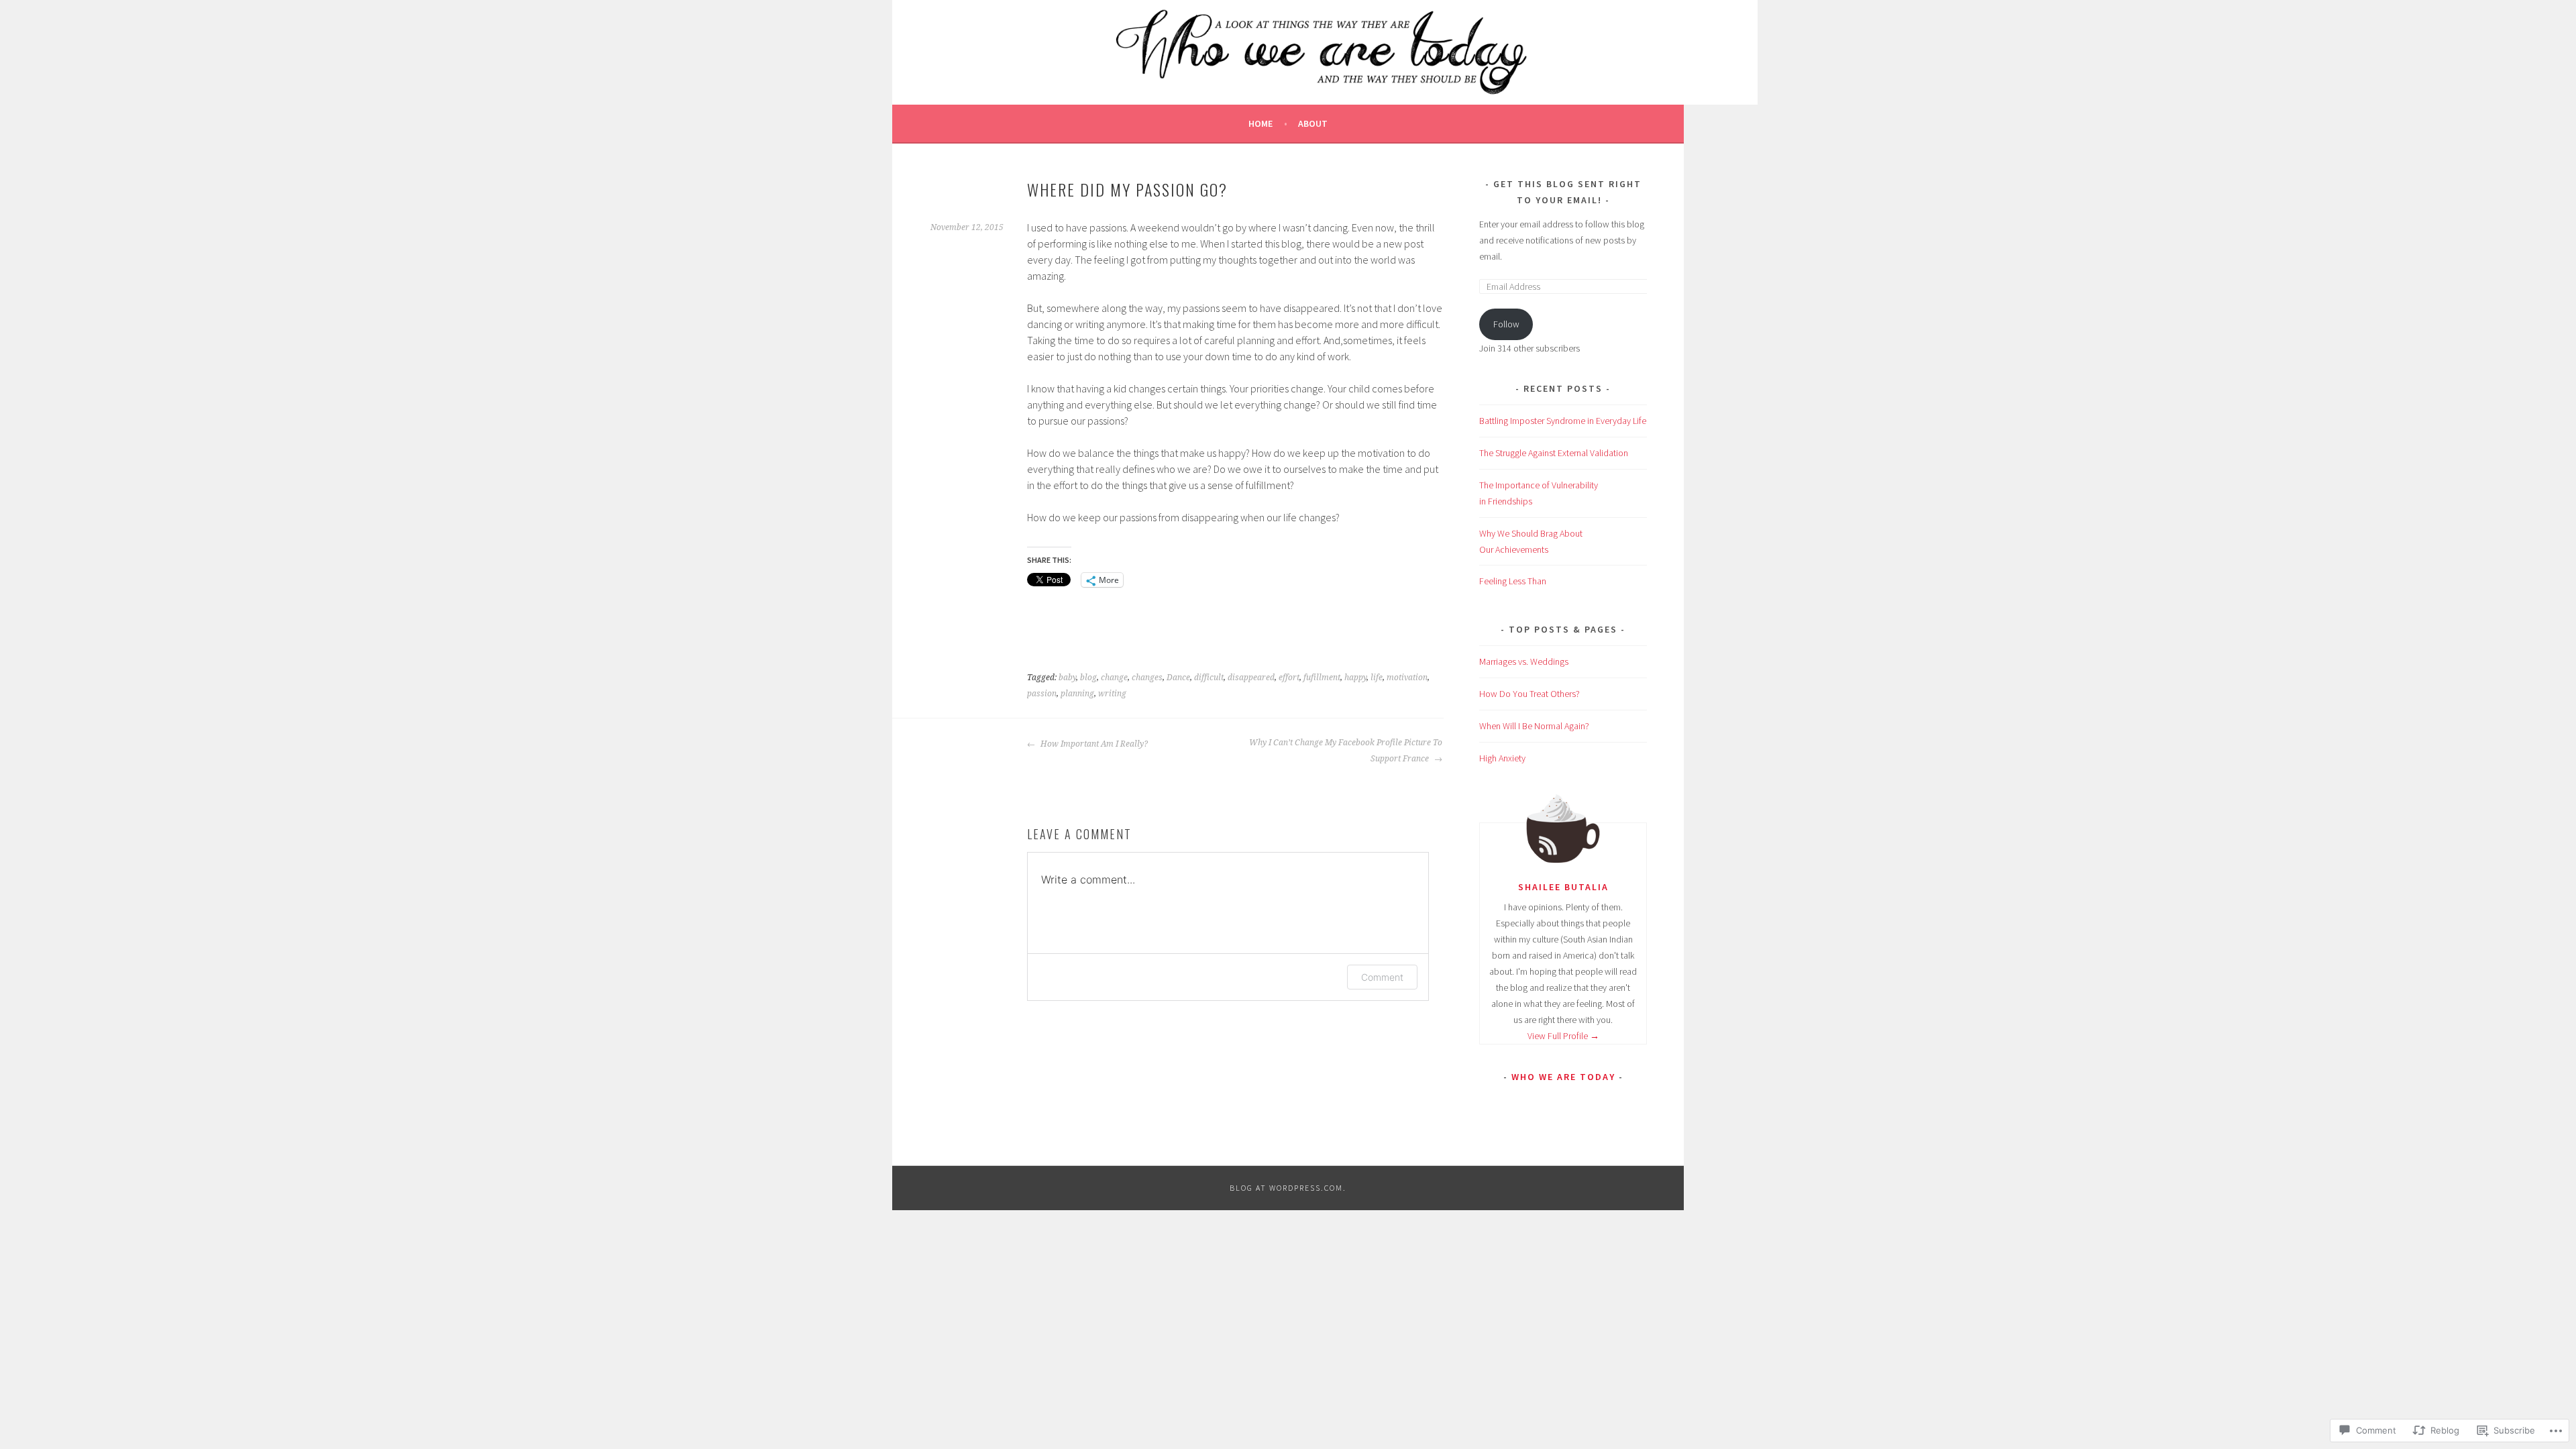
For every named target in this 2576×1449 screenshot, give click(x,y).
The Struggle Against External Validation (1554, 453)
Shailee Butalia (1563, 887)
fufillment (1322, 678)
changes (1147, 678)
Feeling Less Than (1513, 581)
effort (1289, 678)
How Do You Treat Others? (1529, 694)
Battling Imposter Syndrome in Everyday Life (1563, 421)
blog (1088, 678)
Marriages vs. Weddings (1524, 661)
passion (1042, 694)
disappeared (1251, 678)
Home (1260, 123)
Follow (1506, 324)
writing (1112, 694)
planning (1077, 694)
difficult (1209, 678)
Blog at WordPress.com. (1288, 1188)
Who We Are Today (1563, 1077)
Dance (1178, 678)
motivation (1407, 678)
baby (1067, 678)
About (1313, 123)
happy (1355, 678)
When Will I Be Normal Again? (1534, 726)
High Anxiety (1502, 758)
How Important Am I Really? (1093, 744)
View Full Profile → (1563, 1036)
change (1114, 678)
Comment (1382, 977)
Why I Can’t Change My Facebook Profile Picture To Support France (1346, 751)
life (1377, 678)
